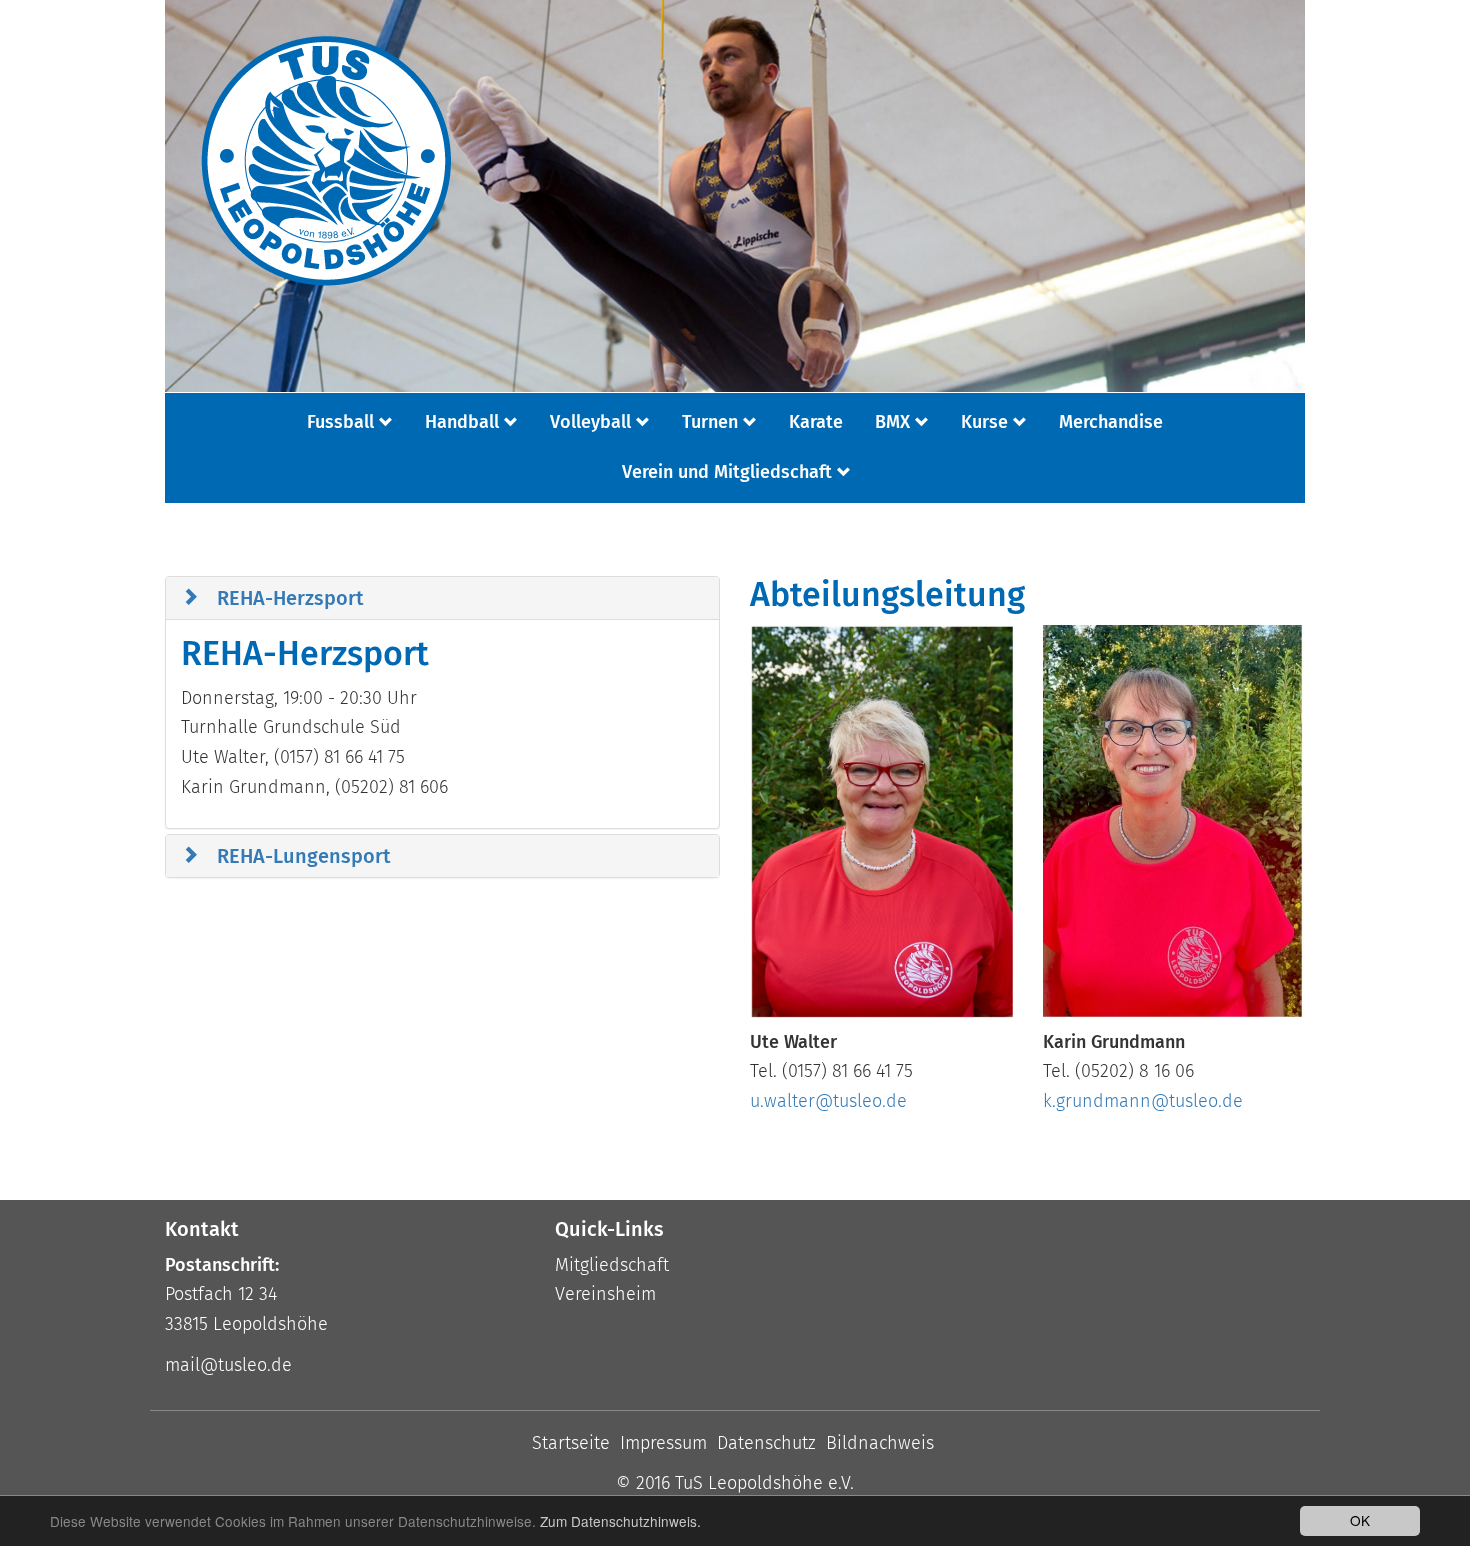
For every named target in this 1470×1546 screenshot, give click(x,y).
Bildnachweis (880, 1443)
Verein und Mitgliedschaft (727, 472)
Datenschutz (766, 1443)
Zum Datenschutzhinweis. (620, 1521)
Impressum (663, 1443)
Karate (816, 422)
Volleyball (590, 422)
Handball (462, 422)
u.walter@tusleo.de (828, 1101)
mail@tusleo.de (228, 1365)
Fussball (340, 422)
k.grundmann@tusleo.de (1143, 1101)
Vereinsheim (605, 1294)
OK (1360, 1520)
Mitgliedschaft (612, 1265)
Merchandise (1111, 422)
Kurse (984, 422)
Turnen (710, 422)
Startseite (571, 1443)
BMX (892, 422)
